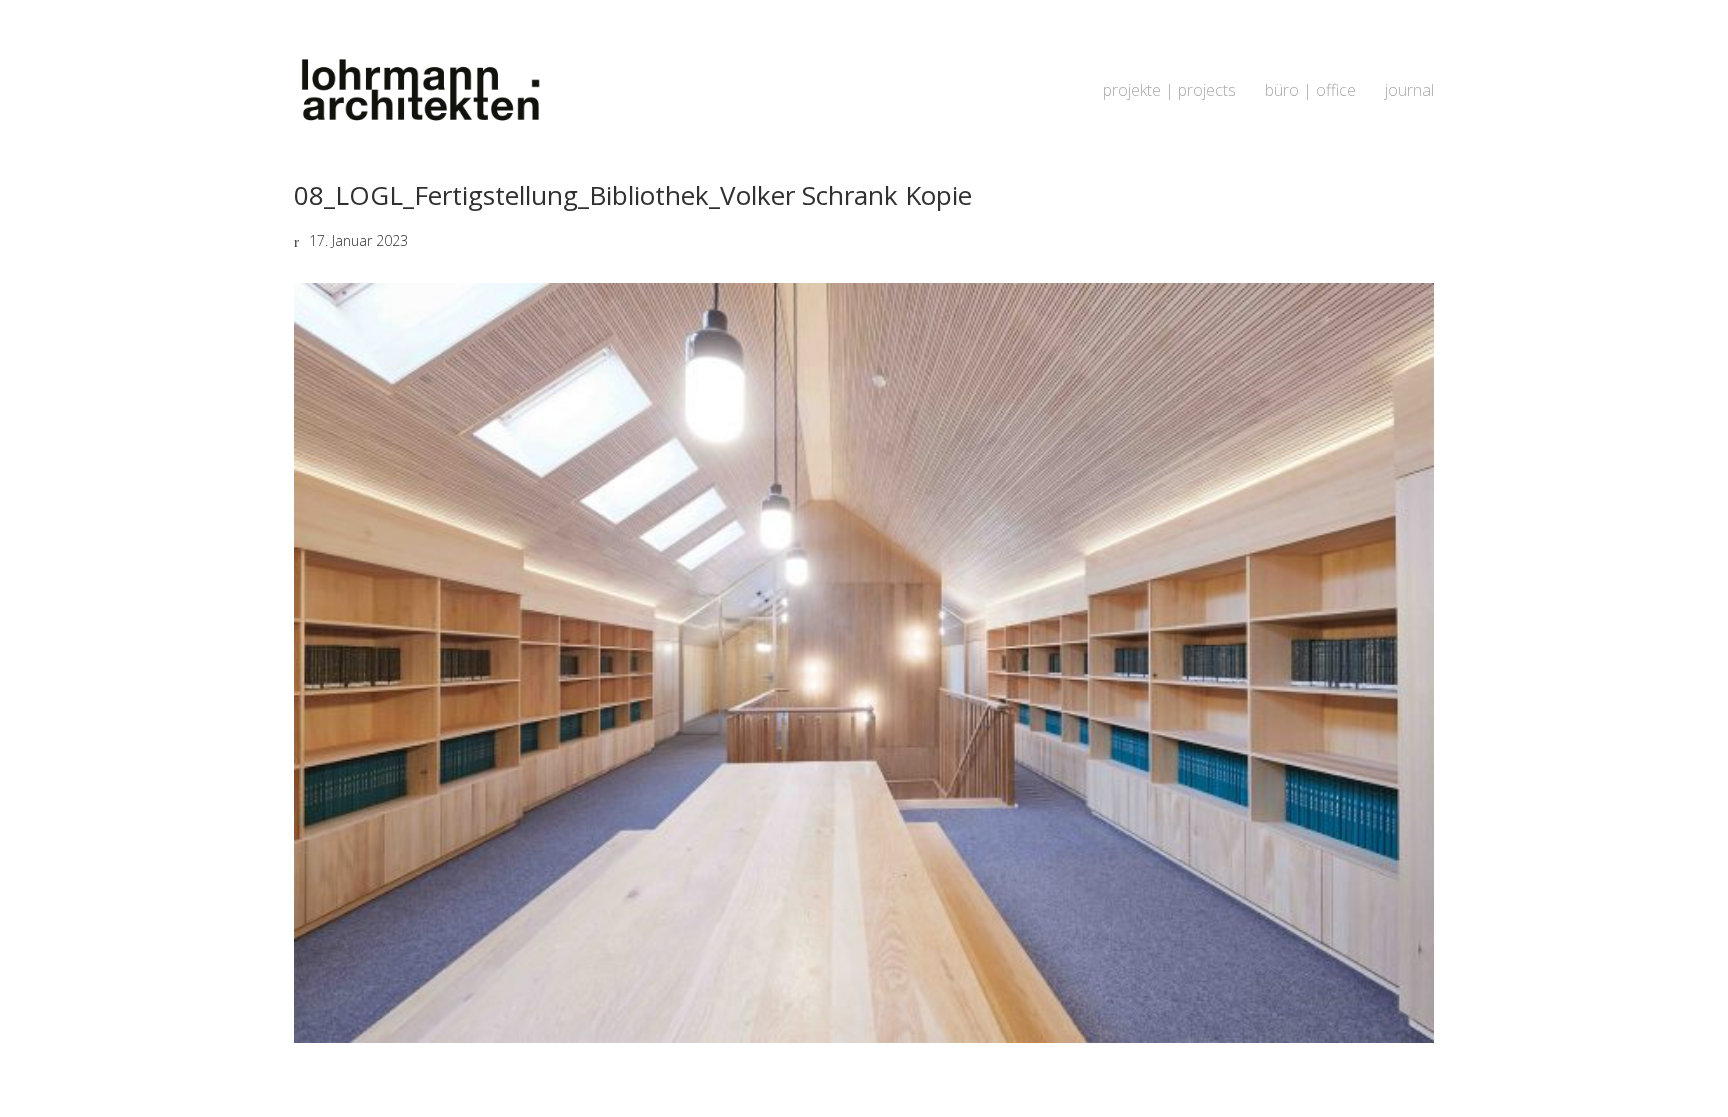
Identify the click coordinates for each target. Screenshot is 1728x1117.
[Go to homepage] (419, 90)
